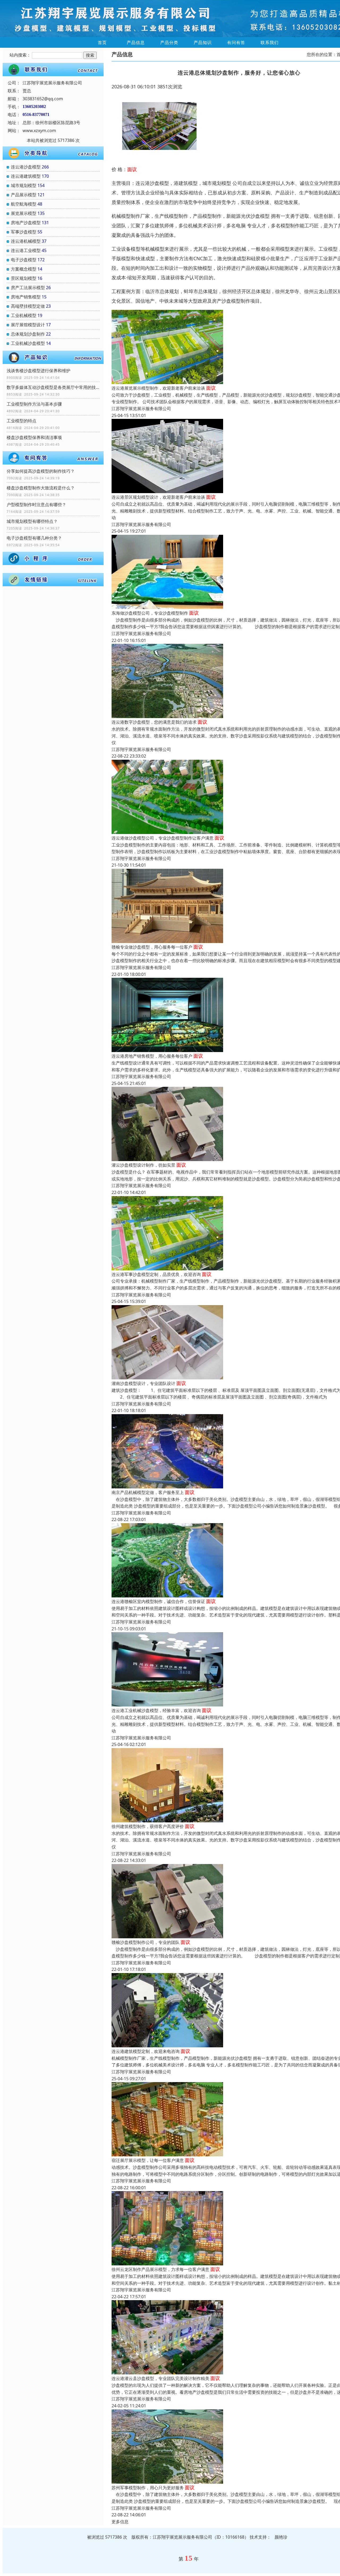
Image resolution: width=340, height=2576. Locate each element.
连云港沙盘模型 (26, 167)
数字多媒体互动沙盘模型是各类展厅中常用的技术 (53, 387)
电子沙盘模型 (24, 260)
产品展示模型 (24, 195)
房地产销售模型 (26, 297)
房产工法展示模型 (28, 288)
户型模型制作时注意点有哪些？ (36, 505)
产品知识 (203, 42)
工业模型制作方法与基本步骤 (34, 404)
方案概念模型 (24, 269)
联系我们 (270, 42)
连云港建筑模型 (26, 176)
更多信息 (120, 2522)
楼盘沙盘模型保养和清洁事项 (34, 437)
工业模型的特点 (22, 421)
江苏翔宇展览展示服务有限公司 (141, 409)
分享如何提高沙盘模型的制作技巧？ (41, 471)
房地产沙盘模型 (26, 223)
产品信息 (136, 42)
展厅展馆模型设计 (28, 325)
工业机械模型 (24, 315)
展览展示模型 (24, 213)
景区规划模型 (24, 278)
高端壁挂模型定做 (28, 306)
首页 (102, 42)
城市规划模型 (24, 185)
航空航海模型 (24, 204)
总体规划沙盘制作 (28, 334)
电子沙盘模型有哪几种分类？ (34, 538)
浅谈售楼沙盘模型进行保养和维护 (39, 371)
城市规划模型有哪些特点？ (32, 521)
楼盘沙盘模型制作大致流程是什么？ (41, 488)
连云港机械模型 (26, 241)
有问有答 (236, 42)
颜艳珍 (281, 2537)
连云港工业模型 (26, 250)
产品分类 (169, 42)
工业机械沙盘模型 (28, 343)
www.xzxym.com (39, 131)
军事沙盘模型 (24, 232)
